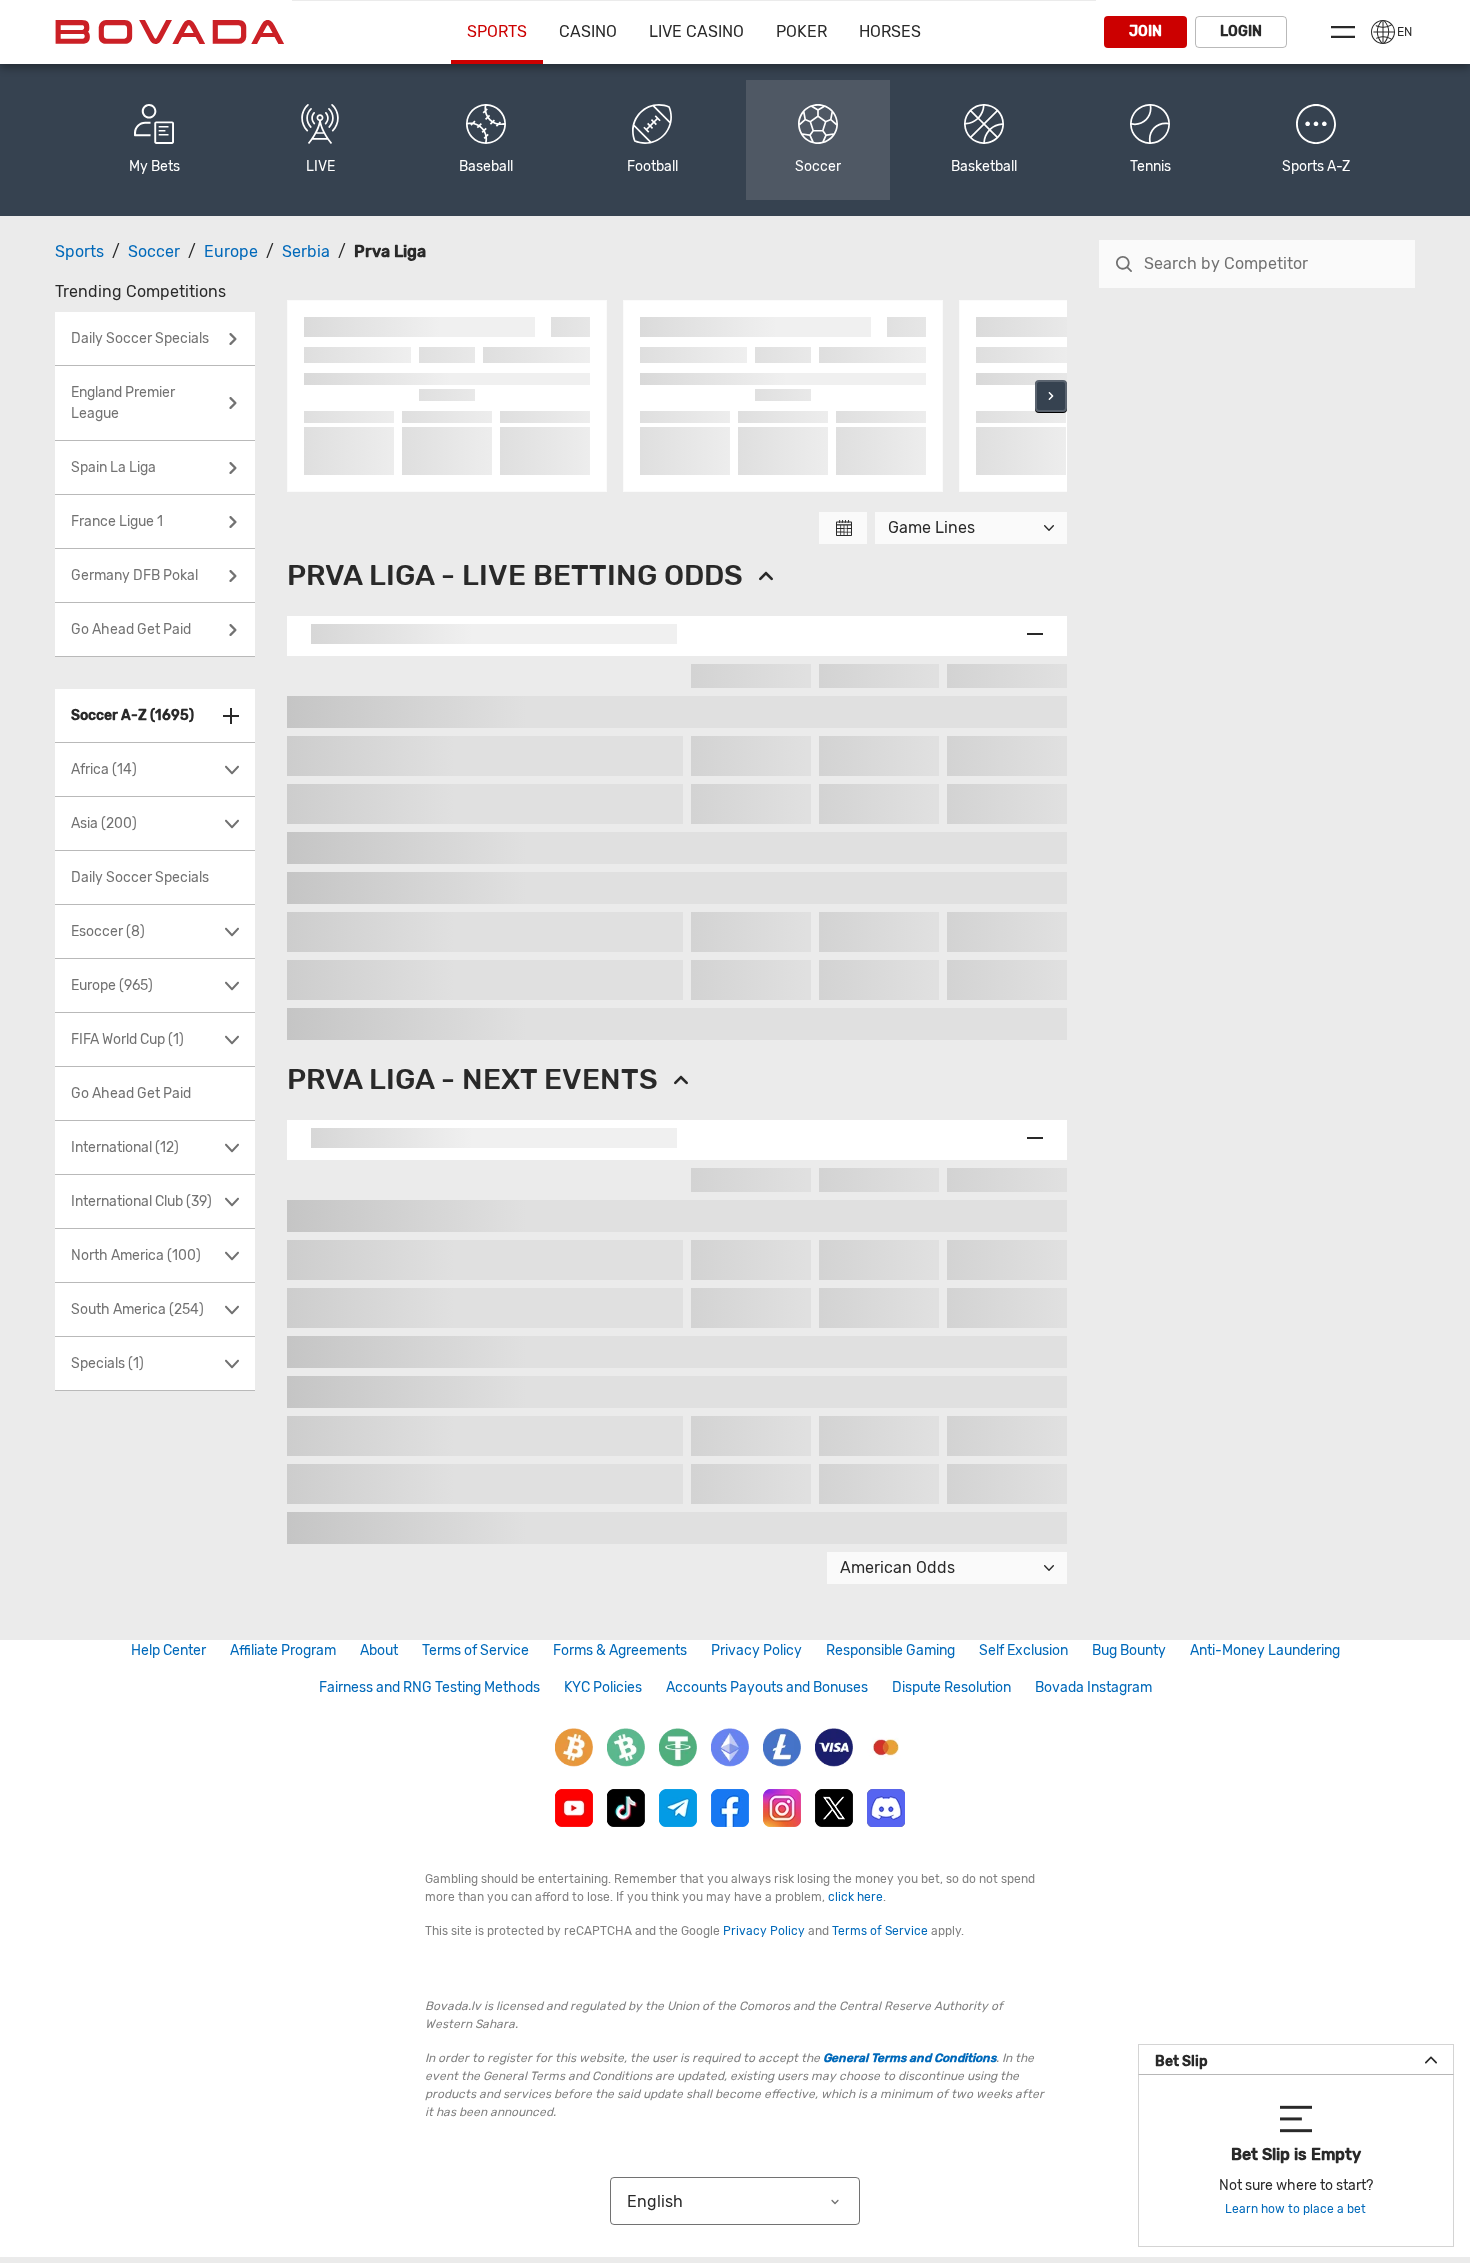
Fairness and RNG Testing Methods (429, 1687)
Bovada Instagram (1093, 1687)
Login (1241, 31)
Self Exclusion (1023, 1650)
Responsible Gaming (890, 1650)
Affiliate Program (283, 1650)
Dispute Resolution (951, 1687)
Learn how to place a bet (1295, 2209)
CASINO (588, 31)
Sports (497, 31)
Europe (231, 251)
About (379, 1650)
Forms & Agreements (620, 1650)
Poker (801, 31)
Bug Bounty (1129, 1650)
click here (855, 1897)
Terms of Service (475, 1650)
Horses (890, 31)
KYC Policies (603, 1687)
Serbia (306, 251)
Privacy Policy (756, 1650)
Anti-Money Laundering (1265, 1650)
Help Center (168, 1650)
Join (1145, 31)
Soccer (154, 251)
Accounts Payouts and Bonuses (767, 1687)
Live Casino (696, 31)
